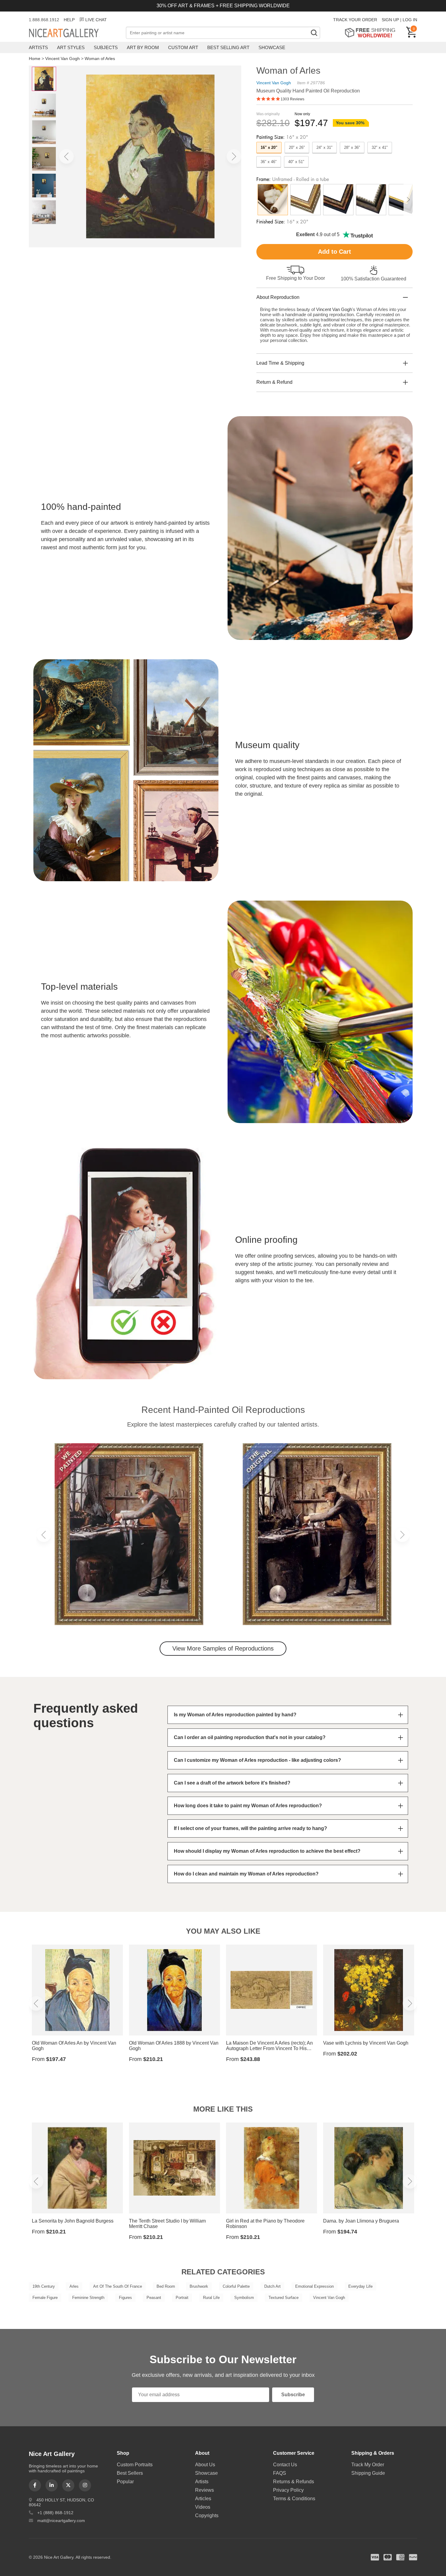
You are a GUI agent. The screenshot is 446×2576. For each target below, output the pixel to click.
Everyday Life (360, 2286)
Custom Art (183, 47)
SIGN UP (390, 20)
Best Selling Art (228, 47)
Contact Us (285, 2465)
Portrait (182, 2298)
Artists (38, 47)
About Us (205, 2465)
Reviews (204, 2490)
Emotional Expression (314, 2286)
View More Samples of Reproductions (223, 1648)
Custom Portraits (135, 2465)
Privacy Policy (288, 2490)
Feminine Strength (88, 2298)
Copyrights (207, 2516)
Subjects (106, 47)
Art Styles (71, 47)
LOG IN (410, 20)
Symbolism (244, 2298)
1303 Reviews (292, 99)
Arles (74, 2286)
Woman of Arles (100, 59)
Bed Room (166, 2286)
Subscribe (293, 2395)
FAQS (280, 2473)
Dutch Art (272, 2286)
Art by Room (143, 47)
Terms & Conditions (294, 2499)
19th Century (44, 2286)
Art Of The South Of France (118, 2286)
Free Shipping (372, 33)
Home (35, 59)
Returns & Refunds (294, 2482)
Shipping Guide (368, 2473)
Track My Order (368, 2465)
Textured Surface (284, 2298)
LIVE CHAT (96, 20)
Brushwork (199, 2286)
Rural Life (211, 2298)
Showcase (272, 47)
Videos (203, 2507)
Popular (125, 2482)
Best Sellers (130, 2473)
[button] (66, 156)
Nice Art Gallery (74, 33)
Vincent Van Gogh (63, 59)
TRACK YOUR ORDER (355, 20)
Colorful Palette (236, 2286)
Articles (203, 2499)
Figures (125, 2298)
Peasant (154, 2298)
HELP (69, 20)
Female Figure (45, 2298)
